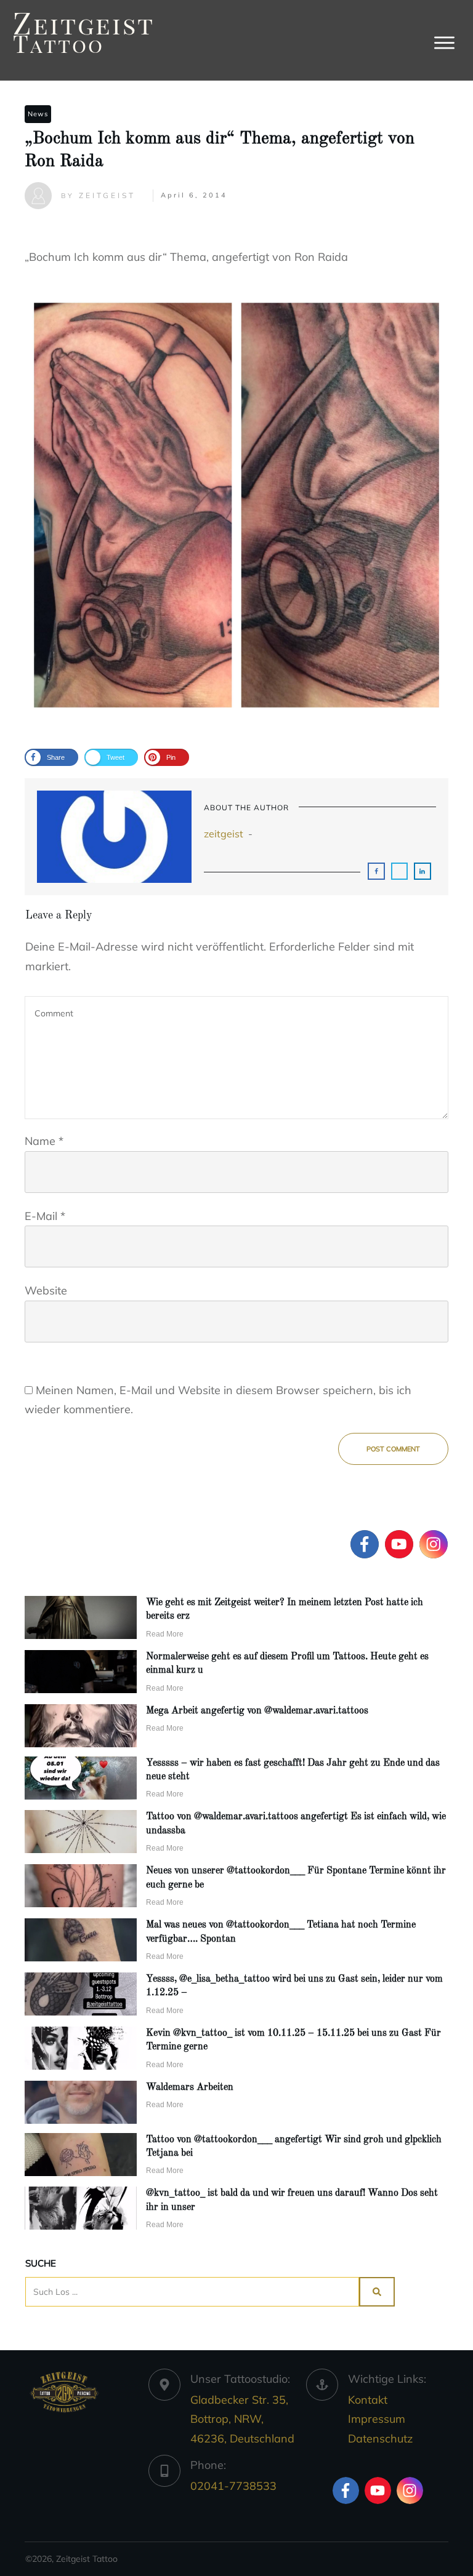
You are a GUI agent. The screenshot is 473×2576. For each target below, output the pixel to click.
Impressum (377, 2419)
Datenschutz (380, 2438)
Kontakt (368, 2400)
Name (44, 1141)
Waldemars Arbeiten (190, 2088)
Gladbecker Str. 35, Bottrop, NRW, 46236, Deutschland (242, 2419)
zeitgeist (224, 834)
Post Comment (393, 1449)
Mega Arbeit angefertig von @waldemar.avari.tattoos (257, 1711)
